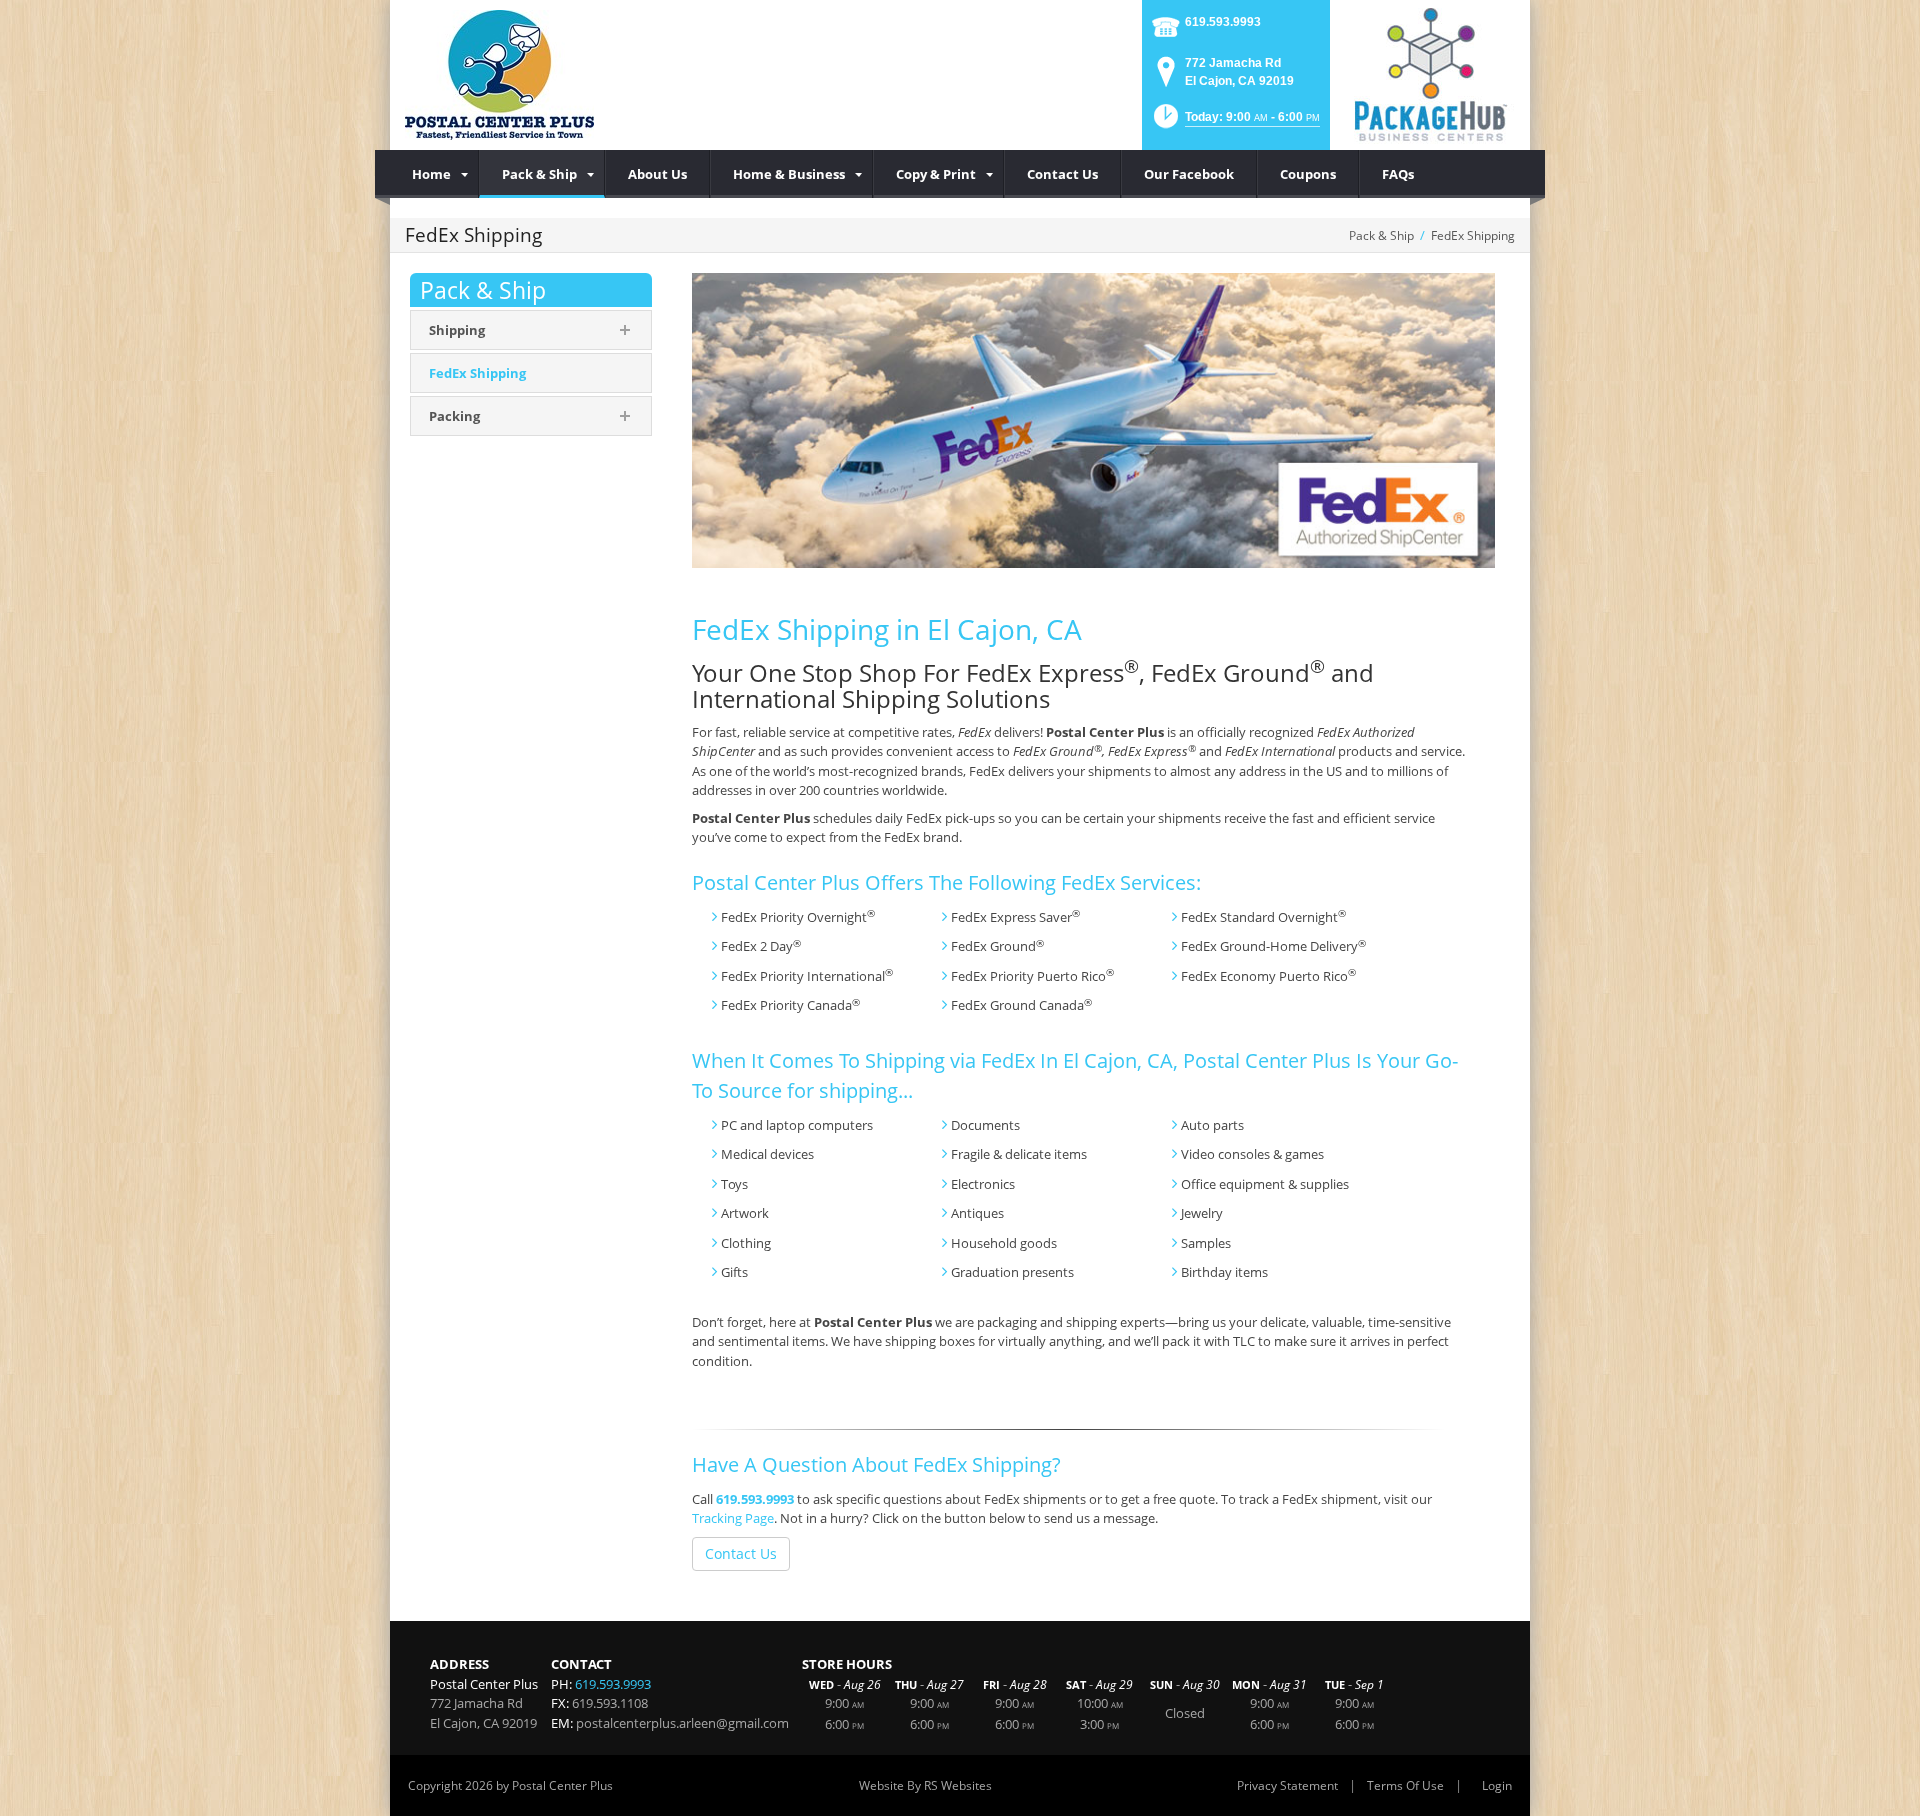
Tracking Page (733, 1518)
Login (1497, 1785)
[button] (1235, 122)
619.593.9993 (1223, 22)
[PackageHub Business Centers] (1430, 73)
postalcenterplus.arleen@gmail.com (682, 1723)
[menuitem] (434, 174)
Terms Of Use (1405, 1785)
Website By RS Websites (925, 1785)
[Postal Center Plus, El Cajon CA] (499, 75)
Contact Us (741, 1553)
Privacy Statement (1287, 1785)
